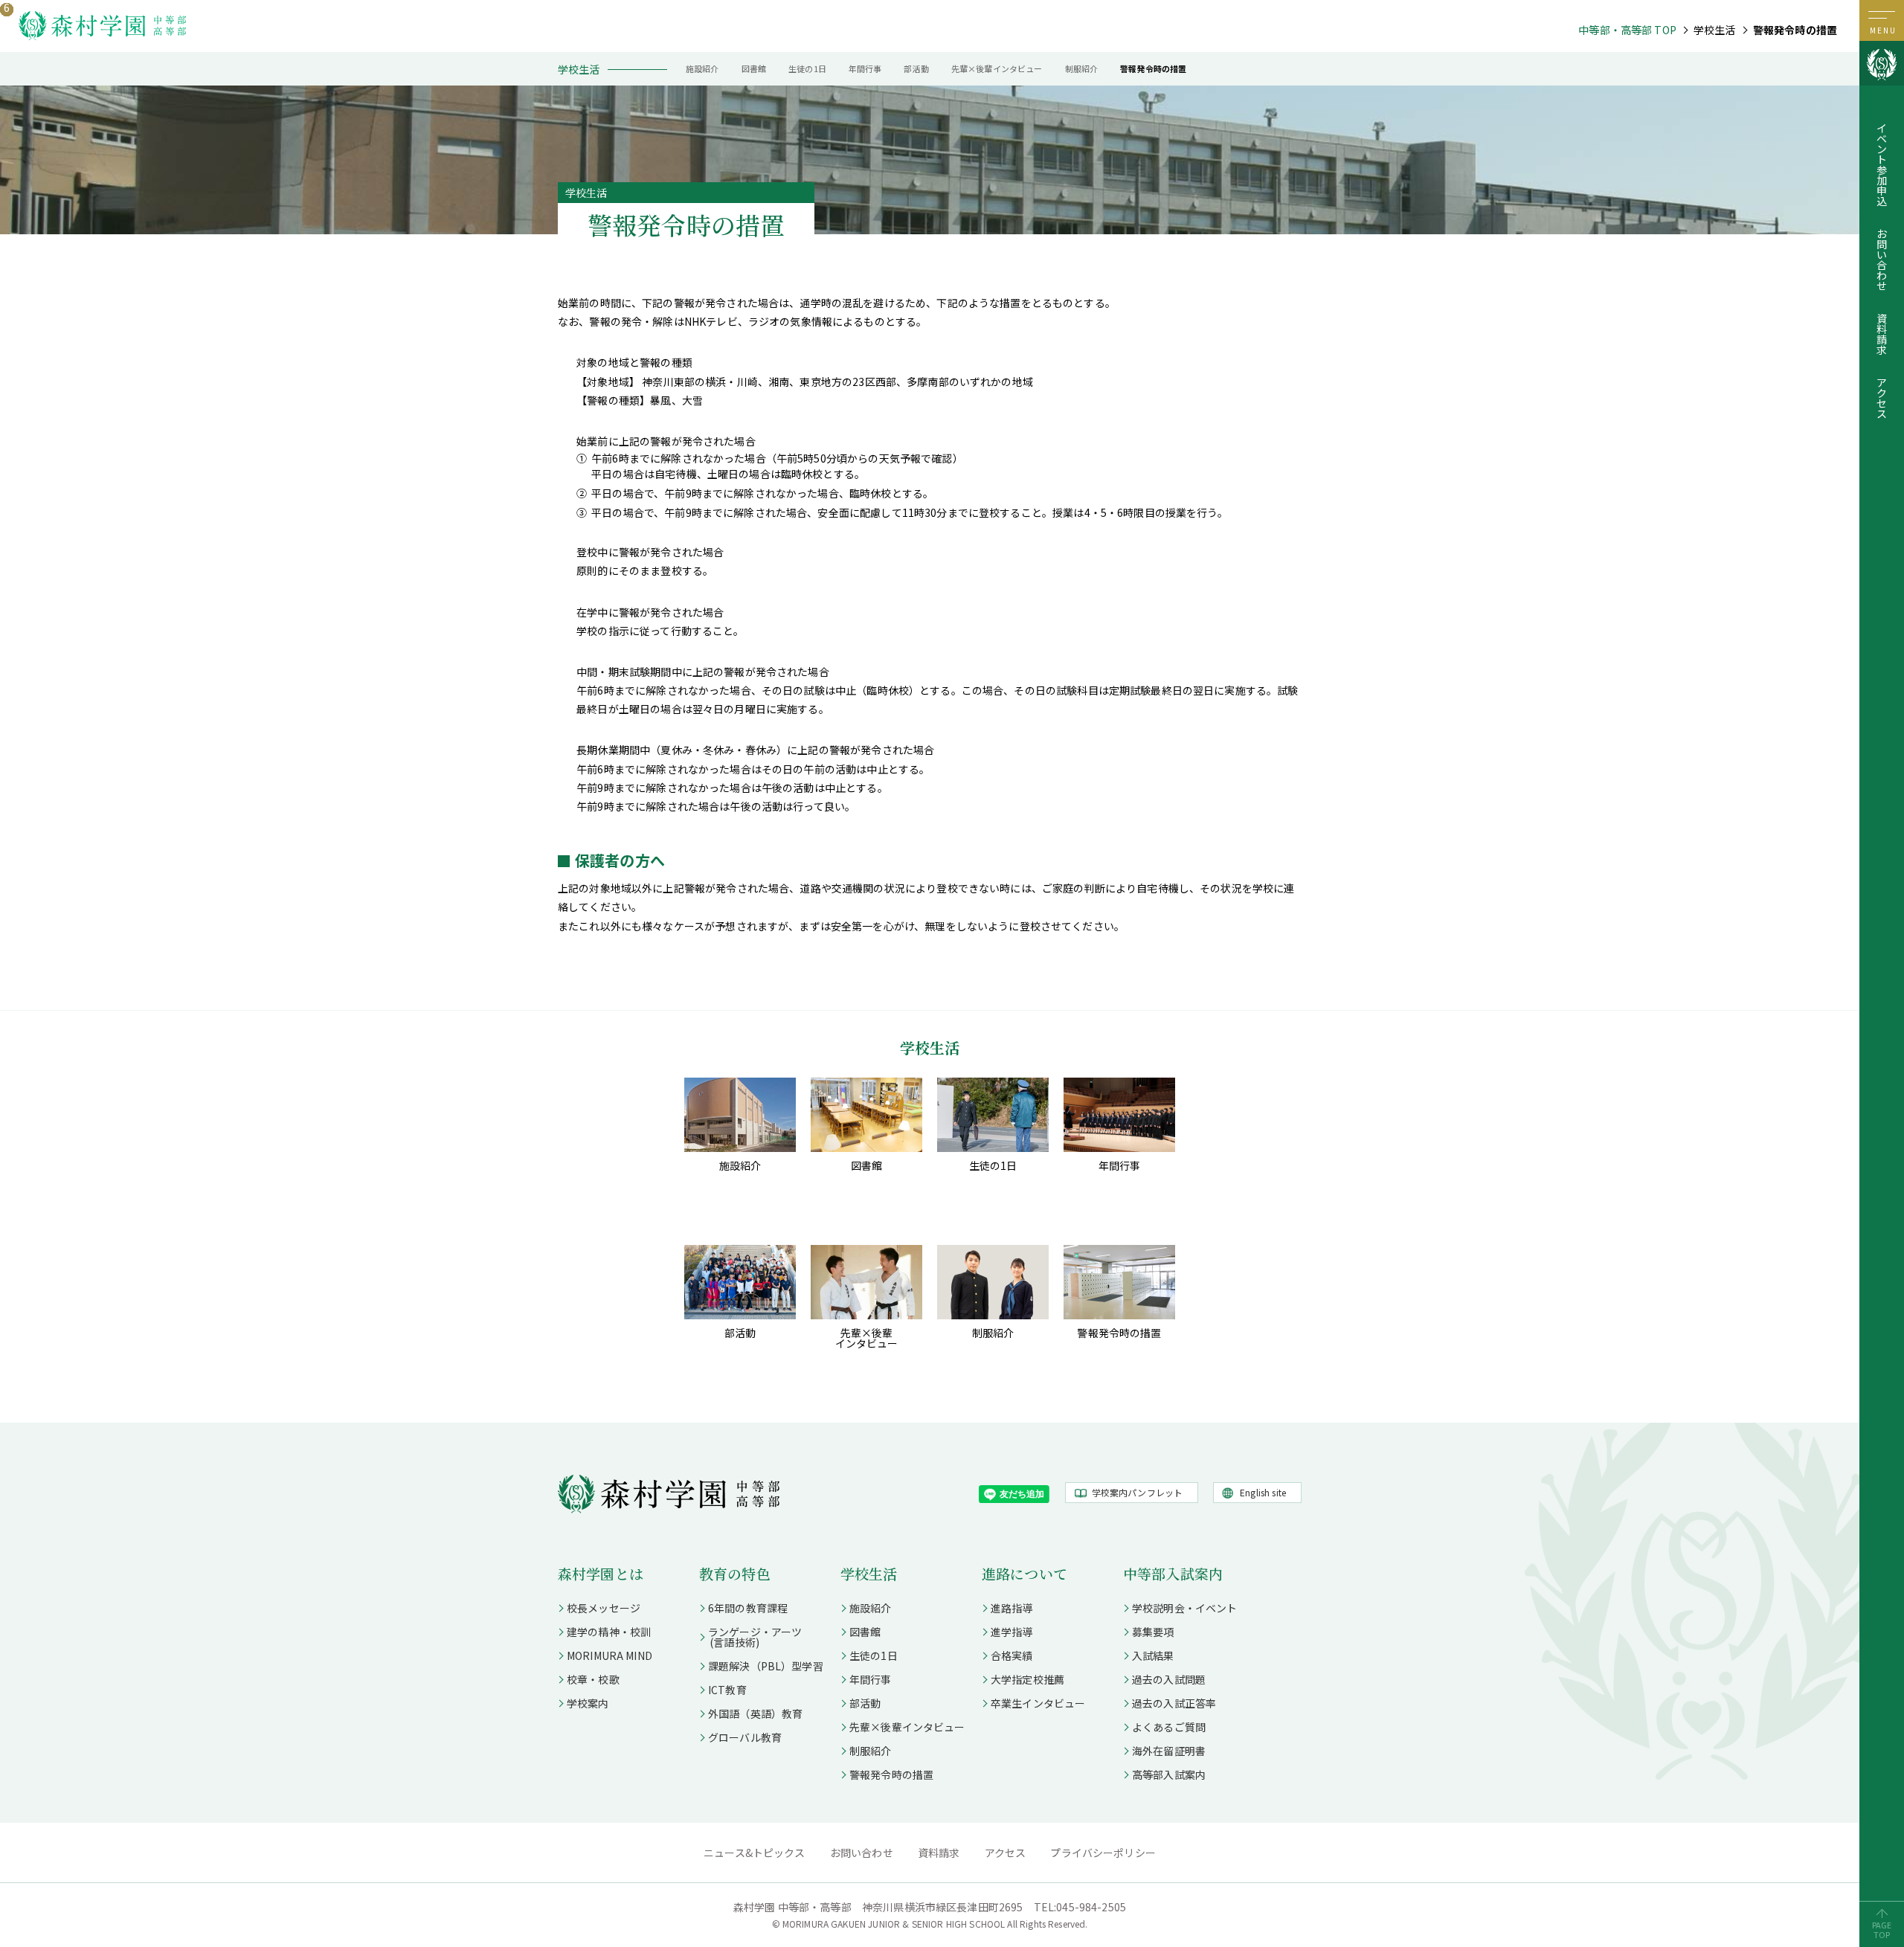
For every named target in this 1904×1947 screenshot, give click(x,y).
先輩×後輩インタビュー (997, 68)
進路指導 (1012, 1608)
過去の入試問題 (1169, 1679)
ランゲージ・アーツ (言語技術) (750, 1637)
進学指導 (1012, 1632)
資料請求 (1882, 334)
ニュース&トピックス (755, 1853)
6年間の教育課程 (748, 1608)
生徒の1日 (807, 68)
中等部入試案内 (1173, 1573)
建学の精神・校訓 (609, 1632)
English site (1263, 1492)
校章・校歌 (593, 1679)
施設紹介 (702, 68)
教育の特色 (735, 1573)
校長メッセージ (604, 1608)
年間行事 (865, 68)
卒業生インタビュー (1038, 1703)
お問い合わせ (1882, 260)
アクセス (1882, 398)
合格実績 (1012, 1655)
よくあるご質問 (1169, 1727)
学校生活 (869, 1573)
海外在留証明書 (1169, 1751)
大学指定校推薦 (1027, 1679)
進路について (1025, 1573)
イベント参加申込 (1882, 164)
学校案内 (588, 1703)
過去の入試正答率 (1174, 1703)
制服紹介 (1082, 68)
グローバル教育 (745, 1737)
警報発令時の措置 (1153, 68)
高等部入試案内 (1169, 1774)
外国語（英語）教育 (755, 1713)
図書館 (754, 68)
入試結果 (1153, 1655)
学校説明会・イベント (1185, 1608)
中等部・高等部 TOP (1627, 30)
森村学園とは (601, 1573)
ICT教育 (727, 1690)
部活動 (916, 68)
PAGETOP (1882, 1930)
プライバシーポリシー (1103, 1853)
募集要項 (1153, 1632)
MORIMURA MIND (610, 1655)
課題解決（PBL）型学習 (766, 1666)
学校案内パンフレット (1138, 1492)
